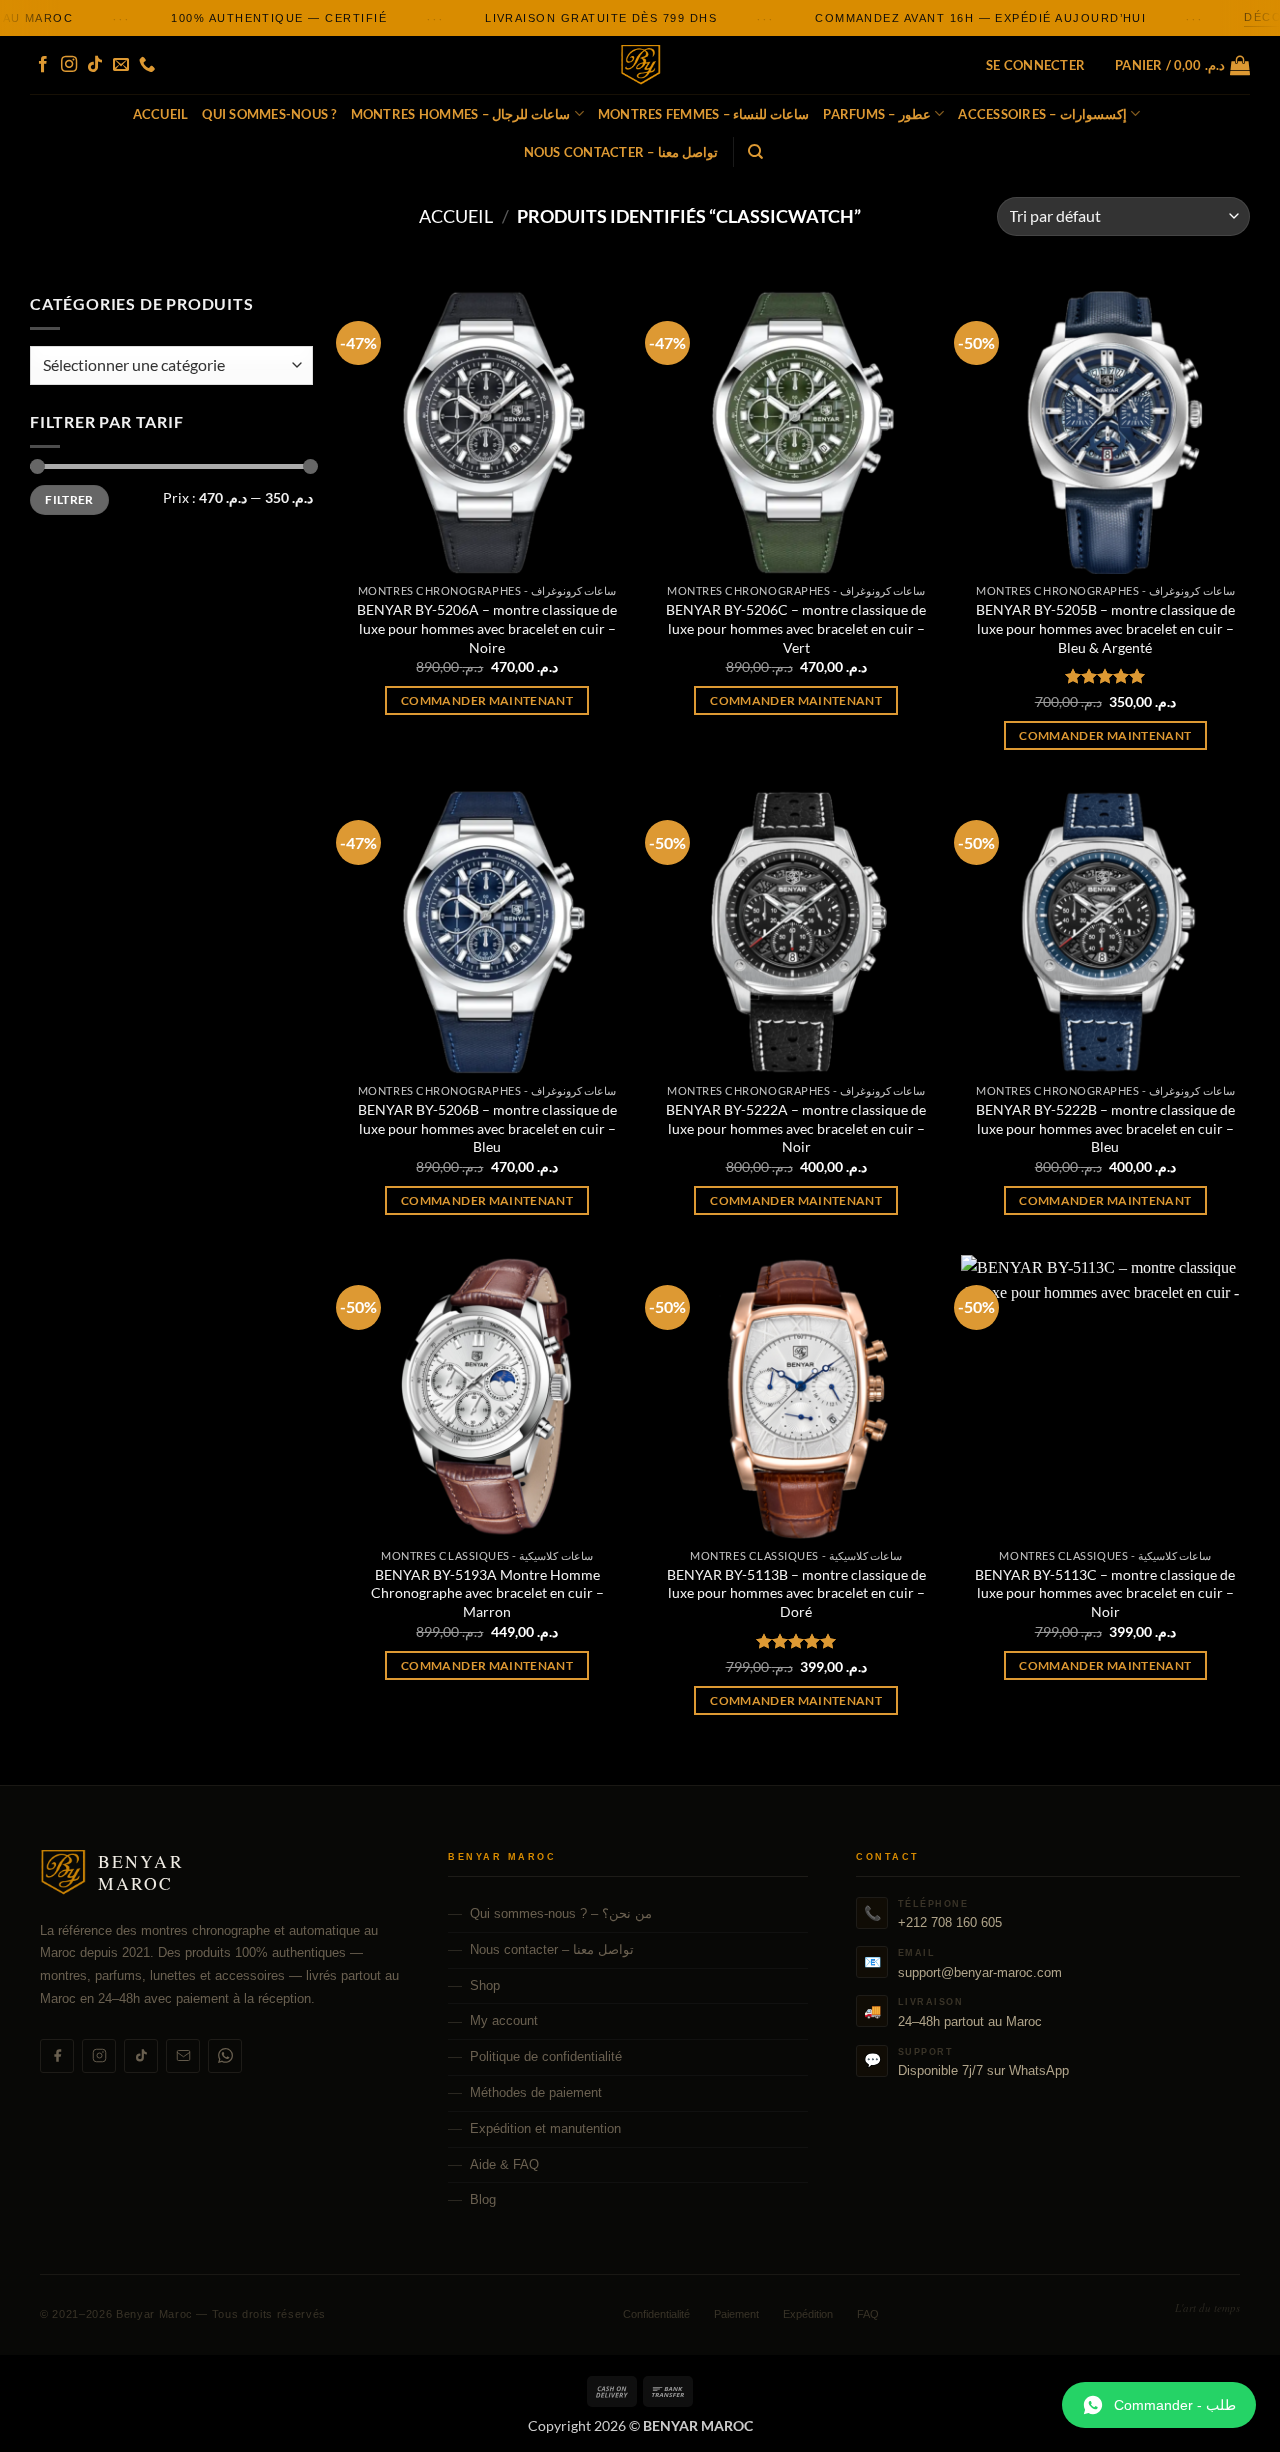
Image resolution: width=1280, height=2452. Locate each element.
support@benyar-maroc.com (980, 1972)
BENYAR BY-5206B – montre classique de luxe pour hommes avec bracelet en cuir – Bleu (487, 1128)
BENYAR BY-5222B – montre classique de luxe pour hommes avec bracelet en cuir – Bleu (1105, 1128)
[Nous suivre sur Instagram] (69, 65)
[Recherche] (755, 152)
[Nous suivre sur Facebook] (43, 65)
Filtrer (69, 499)
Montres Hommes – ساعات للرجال (461, 114)
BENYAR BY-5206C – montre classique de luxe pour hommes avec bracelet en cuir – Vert (796, 628)
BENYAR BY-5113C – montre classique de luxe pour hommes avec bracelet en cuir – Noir (1105, 1593)
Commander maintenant (487, 700)
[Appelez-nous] (147, 65)
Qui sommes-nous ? (269, 114)
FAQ (868, 2314)
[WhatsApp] (225, 2056)
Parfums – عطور (877, 114)
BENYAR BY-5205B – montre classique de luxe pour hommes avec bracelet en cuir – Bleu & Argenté (1105, 628)
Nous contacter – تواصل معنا (621, 152)
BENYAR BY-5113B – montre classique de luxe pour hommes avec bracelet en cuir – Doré (796, 1593)
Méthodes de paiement (536, 2092)
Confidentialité (656, 2314)
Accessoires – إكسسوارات (1042, 114)
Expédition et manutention (545, 2128)
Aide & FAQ (504, 2164)
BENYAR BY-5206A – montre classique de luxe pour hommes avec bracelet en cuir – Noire (487, 628)
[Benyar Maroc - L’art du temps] (640, 65)
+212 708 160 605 (950, 1922)
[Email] (183, 2056)
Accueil (161, 114)
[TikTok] (141, 2056)
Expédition (808, 2314)
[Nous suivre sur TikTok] (95, 65)
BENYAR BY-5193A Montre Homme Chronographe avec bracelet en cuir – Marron (487, 1593)
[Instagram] (99, 2056)
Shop (485, 1985)
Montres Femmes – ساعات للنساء (704, 114)
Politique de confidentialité (546, 2056)
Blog (483, 2199)
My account (504, 2020)
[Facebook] (57, 2056)
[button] (1035, 65)
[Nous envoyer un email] (121, 65)
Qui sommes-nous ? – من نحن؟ (561, 1913)
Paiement (736, 2314)
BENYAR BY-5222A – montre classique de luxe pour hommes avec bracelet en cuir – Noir (796, 1128)
